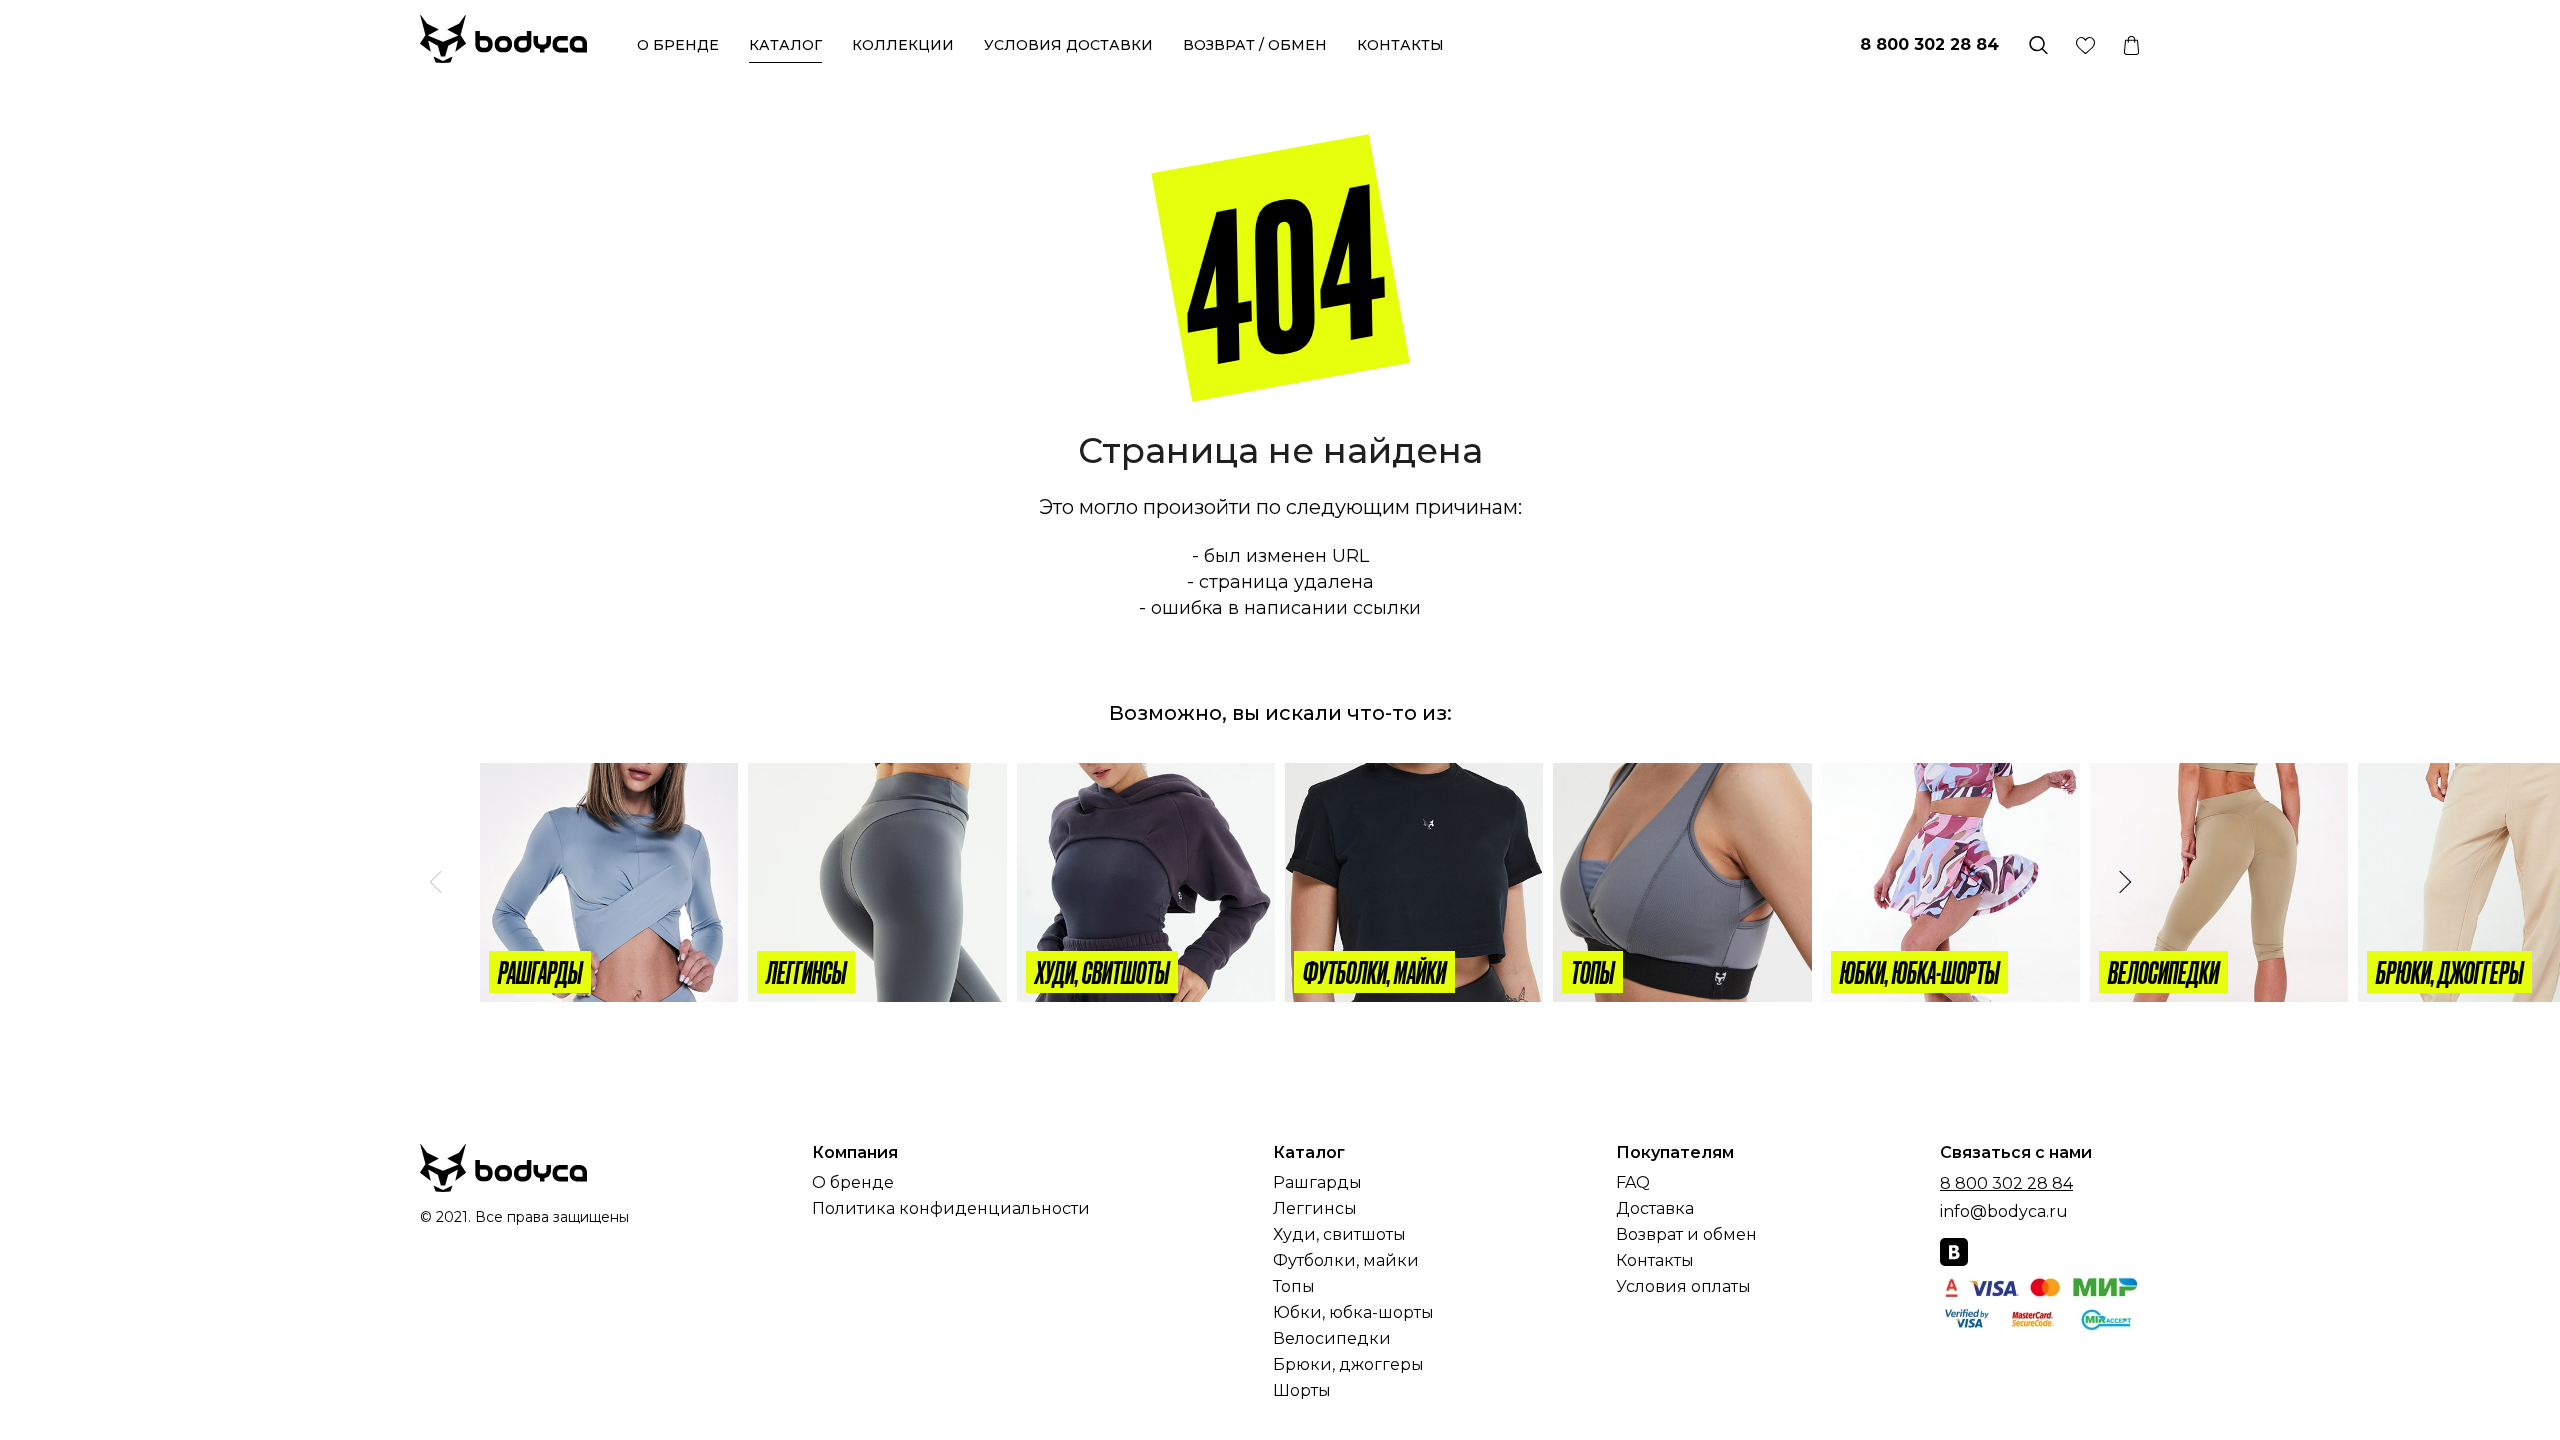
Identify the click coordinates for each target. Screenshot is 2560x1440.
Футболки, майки (1346, 1261)
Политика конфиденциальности (951, 1209)
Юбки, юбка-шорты (1353, 1313)
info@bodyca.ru (2004, 1211)
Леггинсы (1315, 1209)
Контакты (1400, 45)
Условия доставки (1068, 45)
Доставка (1655, 1209)
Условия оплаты (1683, 1287)
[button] (436, 882)
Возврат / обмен (1255, 45)
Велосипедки (1332, 1339)
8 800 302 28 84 (1929, 44)
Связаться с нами (2016, 1153)
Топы (1294, 1287)
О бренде (678, 45)
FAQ (1633, 1183)
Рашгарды (1317, 1183)
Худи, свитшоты (1339, 1235)
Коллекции (903, 45)
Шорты (1302, 1391)
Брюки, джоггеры (1348, 1365)
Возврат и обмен (1686, 1235)
